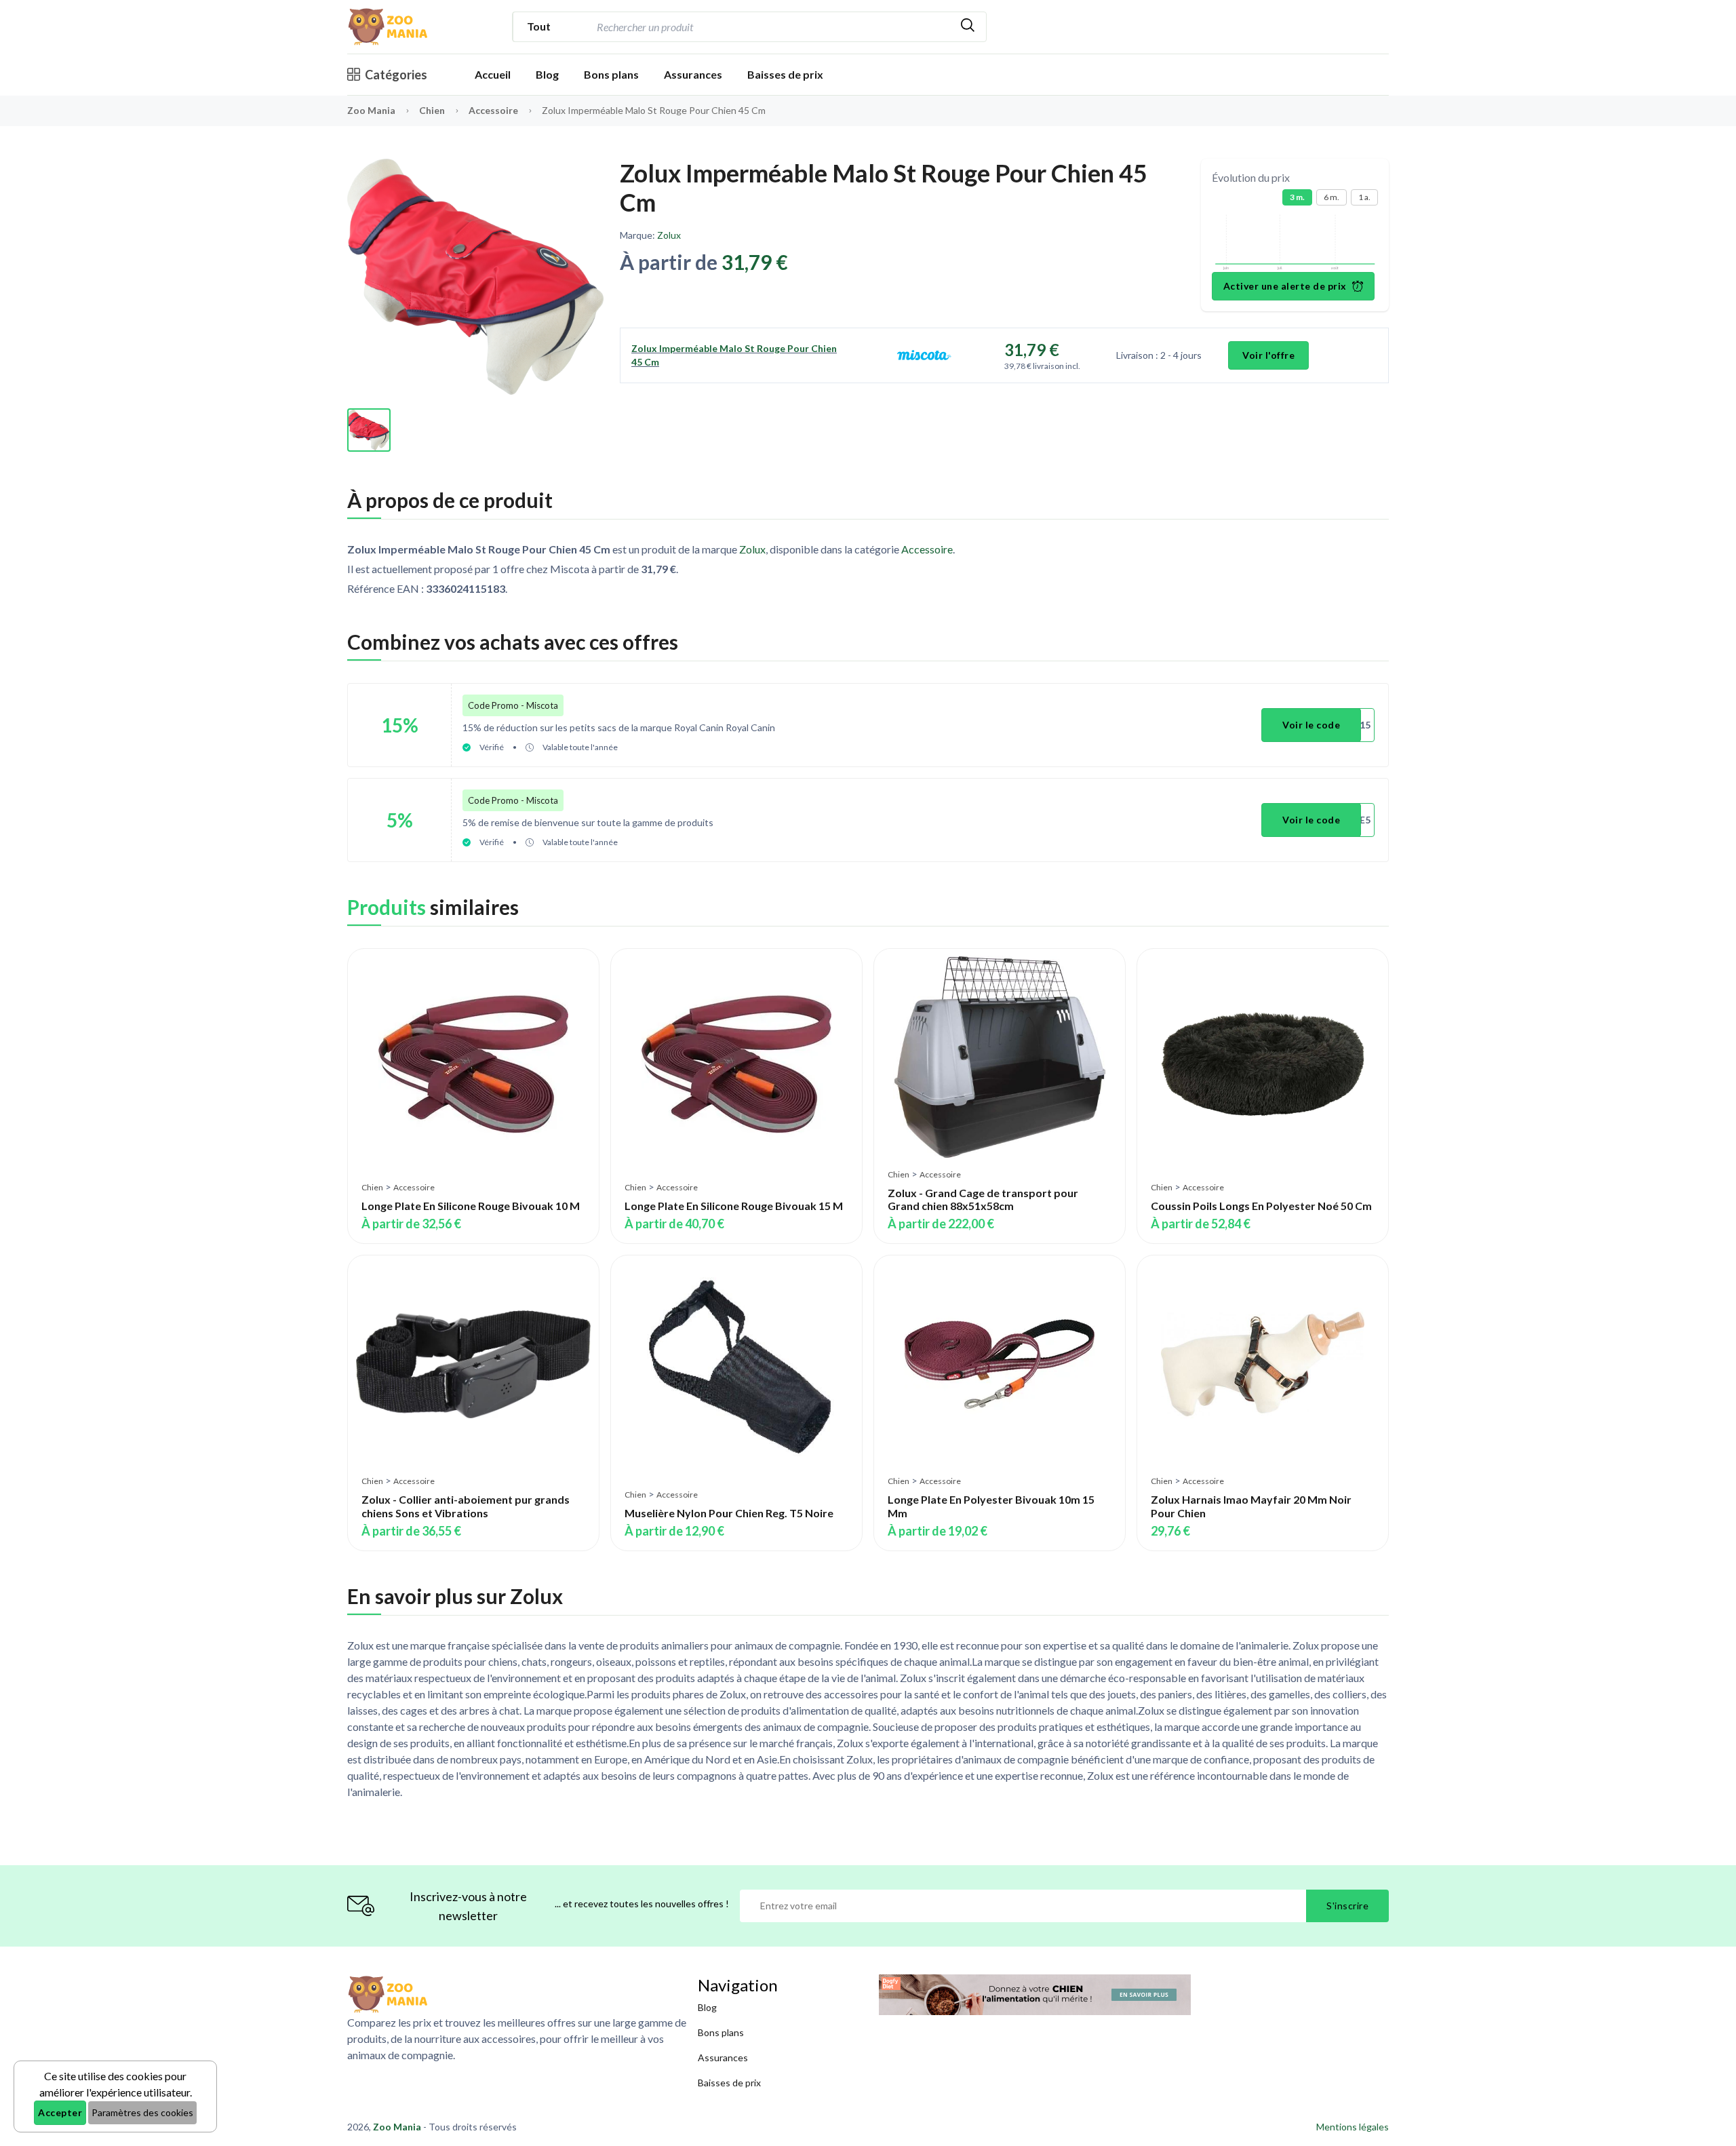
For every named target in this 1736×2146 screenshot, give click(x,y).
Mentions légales (1353, 2127)
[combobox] (771, 27)
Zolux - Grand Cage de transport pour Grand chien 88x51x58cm (983, 1199)
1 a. (1364, 197)
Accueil (493, 74)
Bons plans (611, 74)
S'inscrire (1347, 1906)
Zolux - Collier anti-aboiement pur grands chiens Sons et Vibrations (466, 1506)
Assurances (693, 74)
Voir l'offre (1268, 355)
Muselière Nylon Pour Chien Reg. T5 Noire (729, 1513)
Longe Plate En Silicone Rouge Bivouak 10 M (471, 1206)
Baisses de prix (785, 74)
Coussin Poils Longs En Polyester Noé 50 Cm (1261, 1206)
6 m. (1331, 197)
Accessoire (494, 110)
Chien (433, 110)
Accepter (60, 2112)
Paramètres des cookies (142, 2112)
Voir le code (1311, 725)
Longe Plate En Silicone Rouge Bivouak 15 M (734, 1206)
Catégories (396, 75)
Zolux (669, 235)
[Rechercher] (968, 27)
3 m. (1297, 197)
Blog (547, 74)
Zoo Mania (371, 110)
